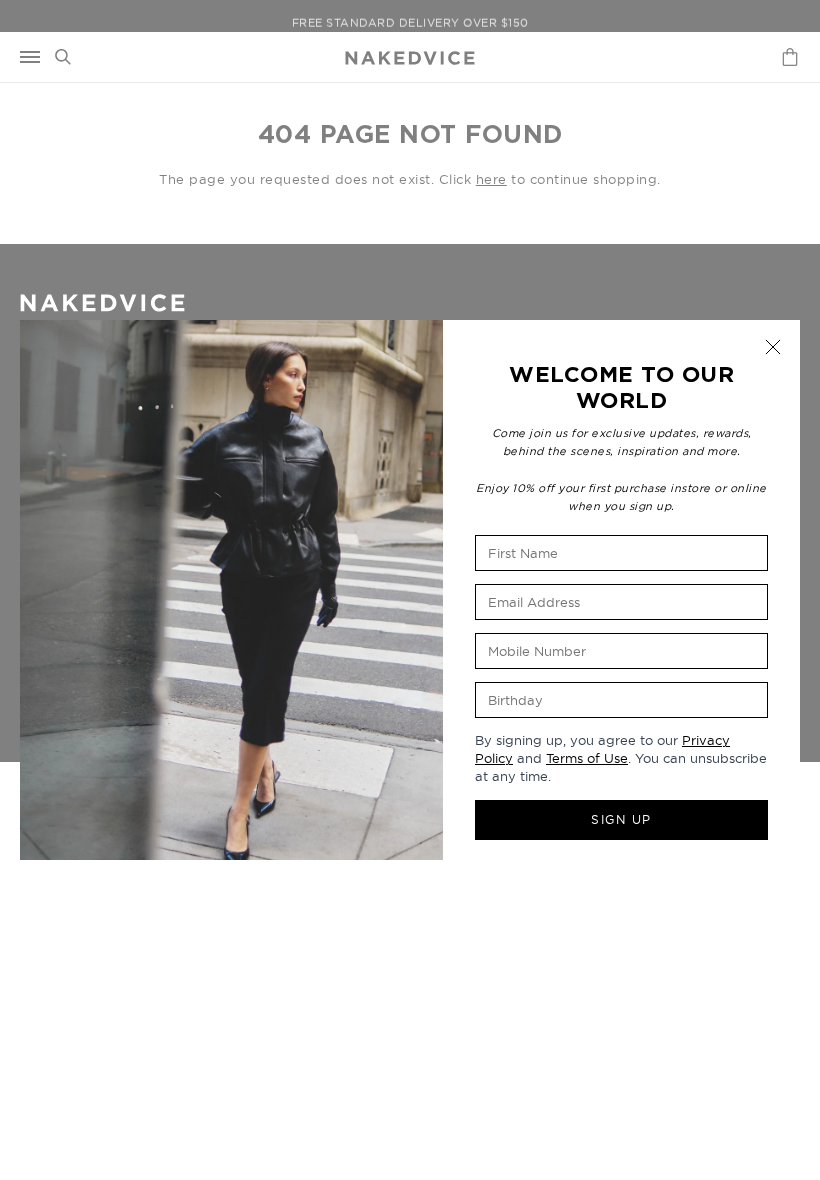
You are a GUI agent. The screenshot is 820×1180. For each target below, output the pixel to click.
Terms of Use (587, 758)
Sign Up (621, 819)
